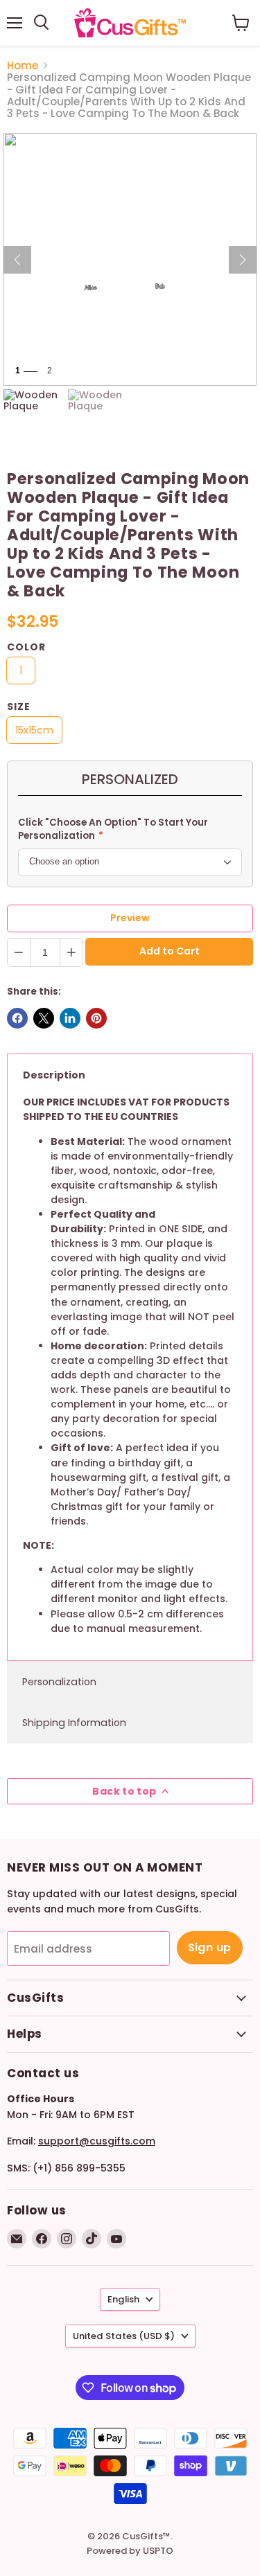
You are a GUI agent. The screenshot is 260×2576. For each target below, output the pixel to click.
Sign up (210, 1947)
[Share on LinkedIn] (70, 1018)
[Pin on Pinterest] (96, 1018)
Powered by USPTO (130, 2551)
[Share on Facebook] (17, 1018)
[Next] (243, 260)
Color (26, 647)
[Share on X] (44, 1018)
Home (23, 65)
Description (54, 1075)
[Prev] (17, 260)
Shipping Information (74, 1723)
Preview (130, 918)
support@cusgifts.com (97, 2141)
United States (124, 2336)
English (123, 2299)
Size (19, 707)
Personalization (59, 1682)
